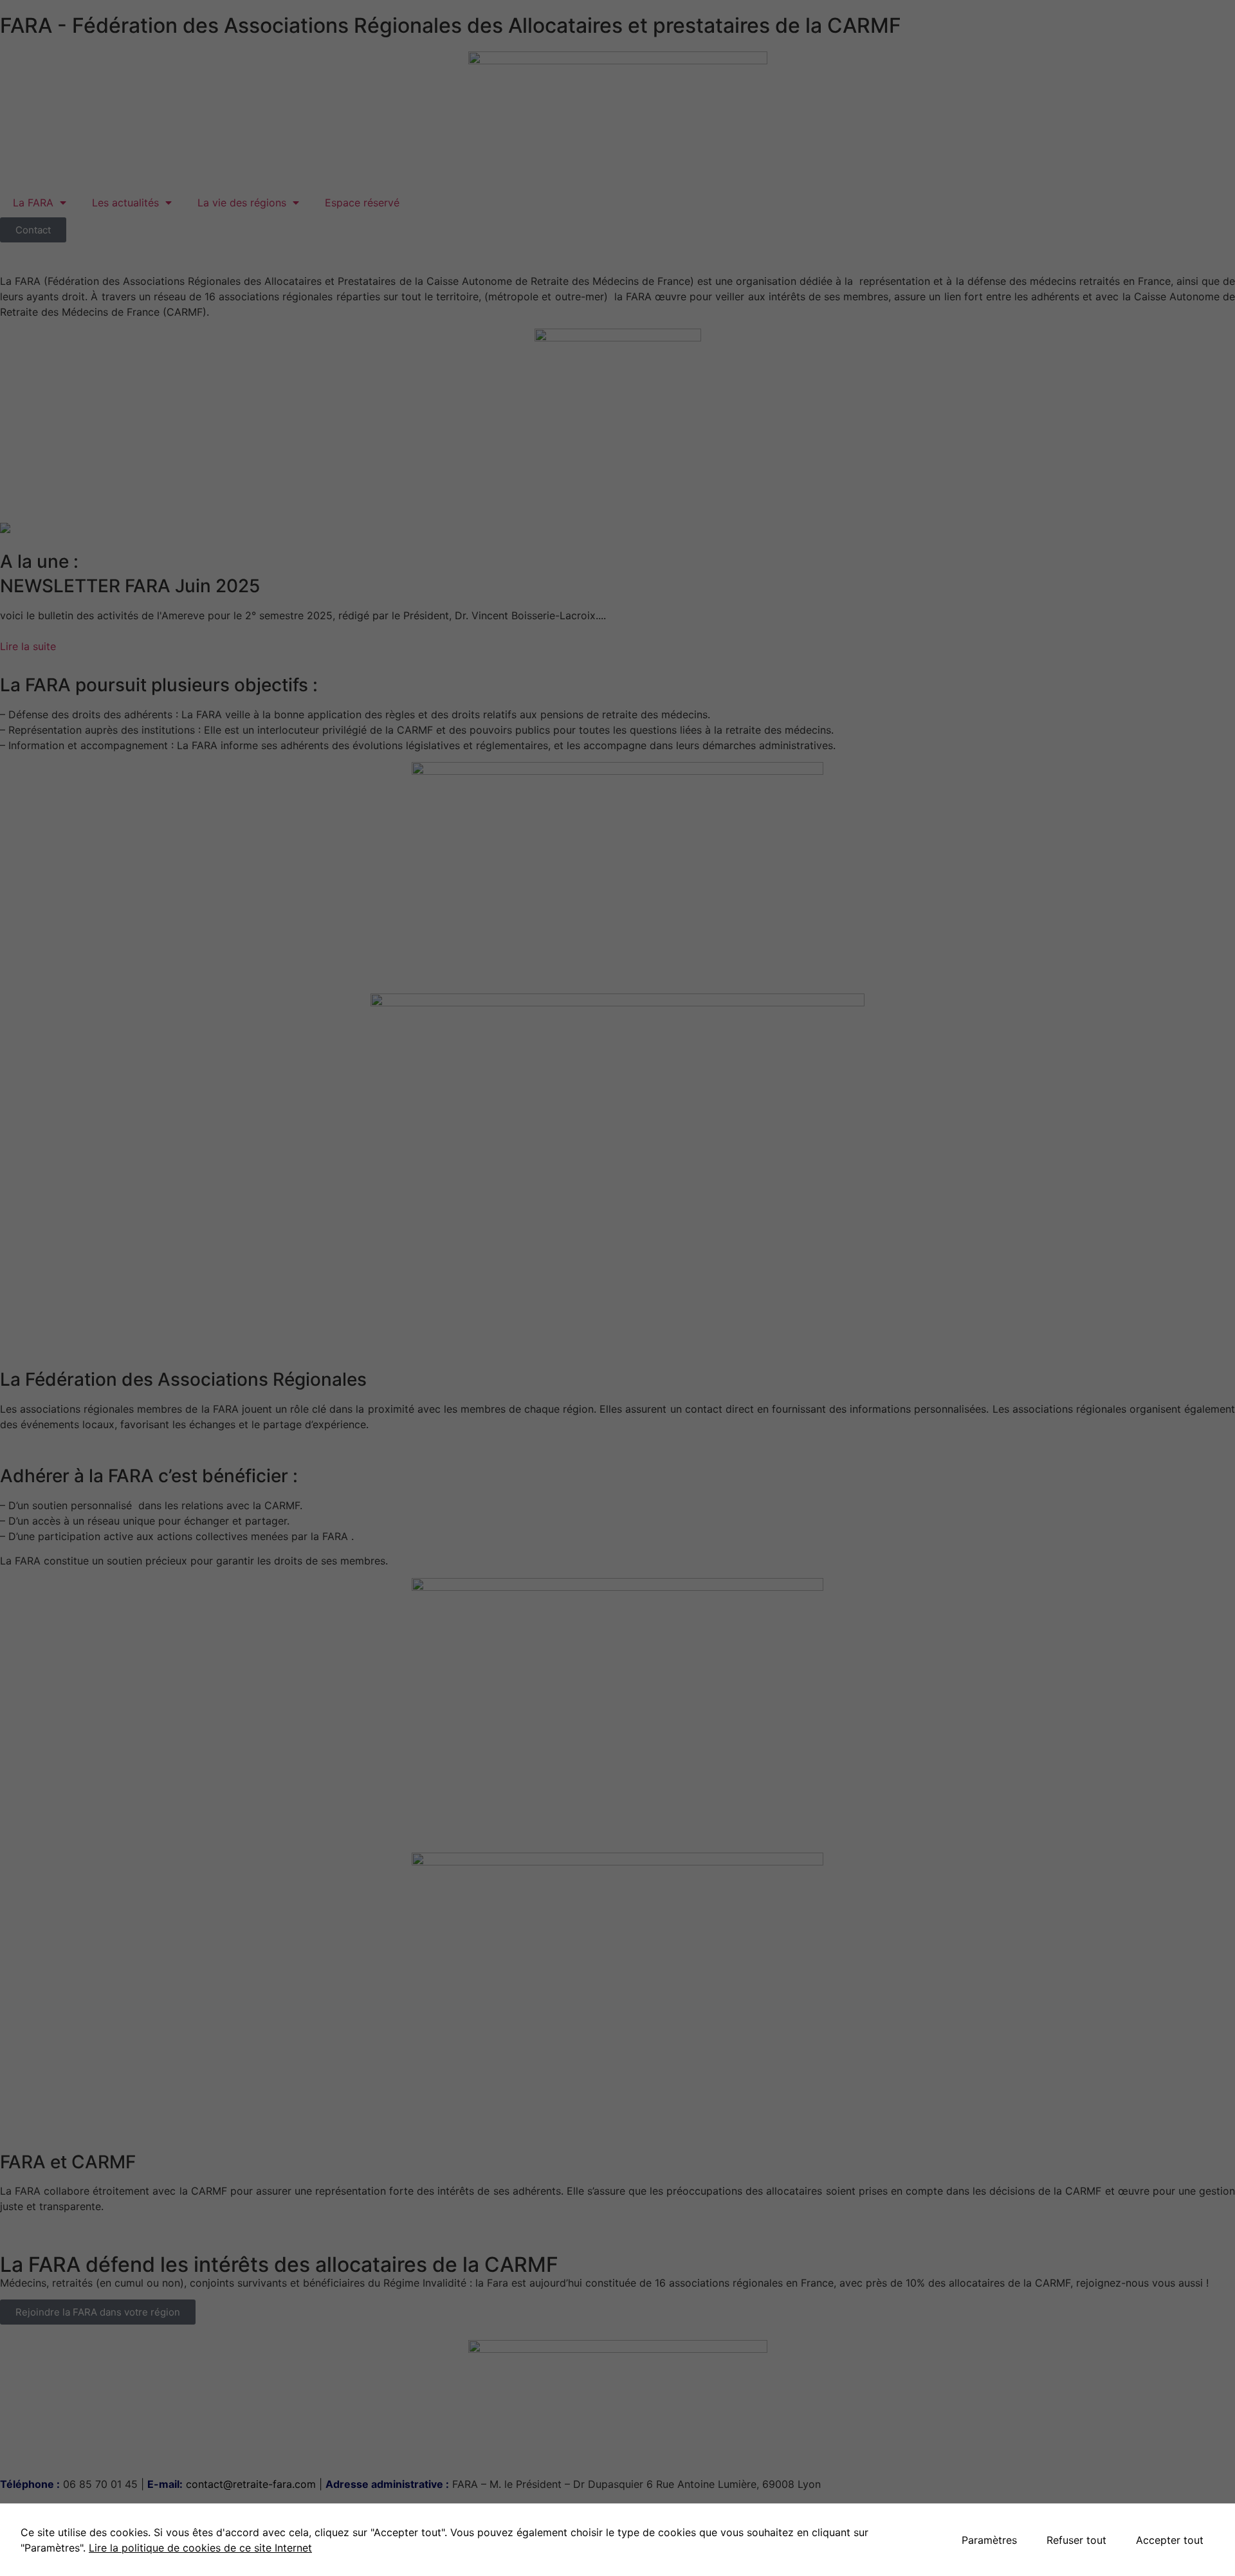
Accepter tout (1170, 2540)
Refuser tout (1076, 2540)
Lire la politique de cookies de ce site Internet (200, 2548)
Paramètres (989, 2540)
